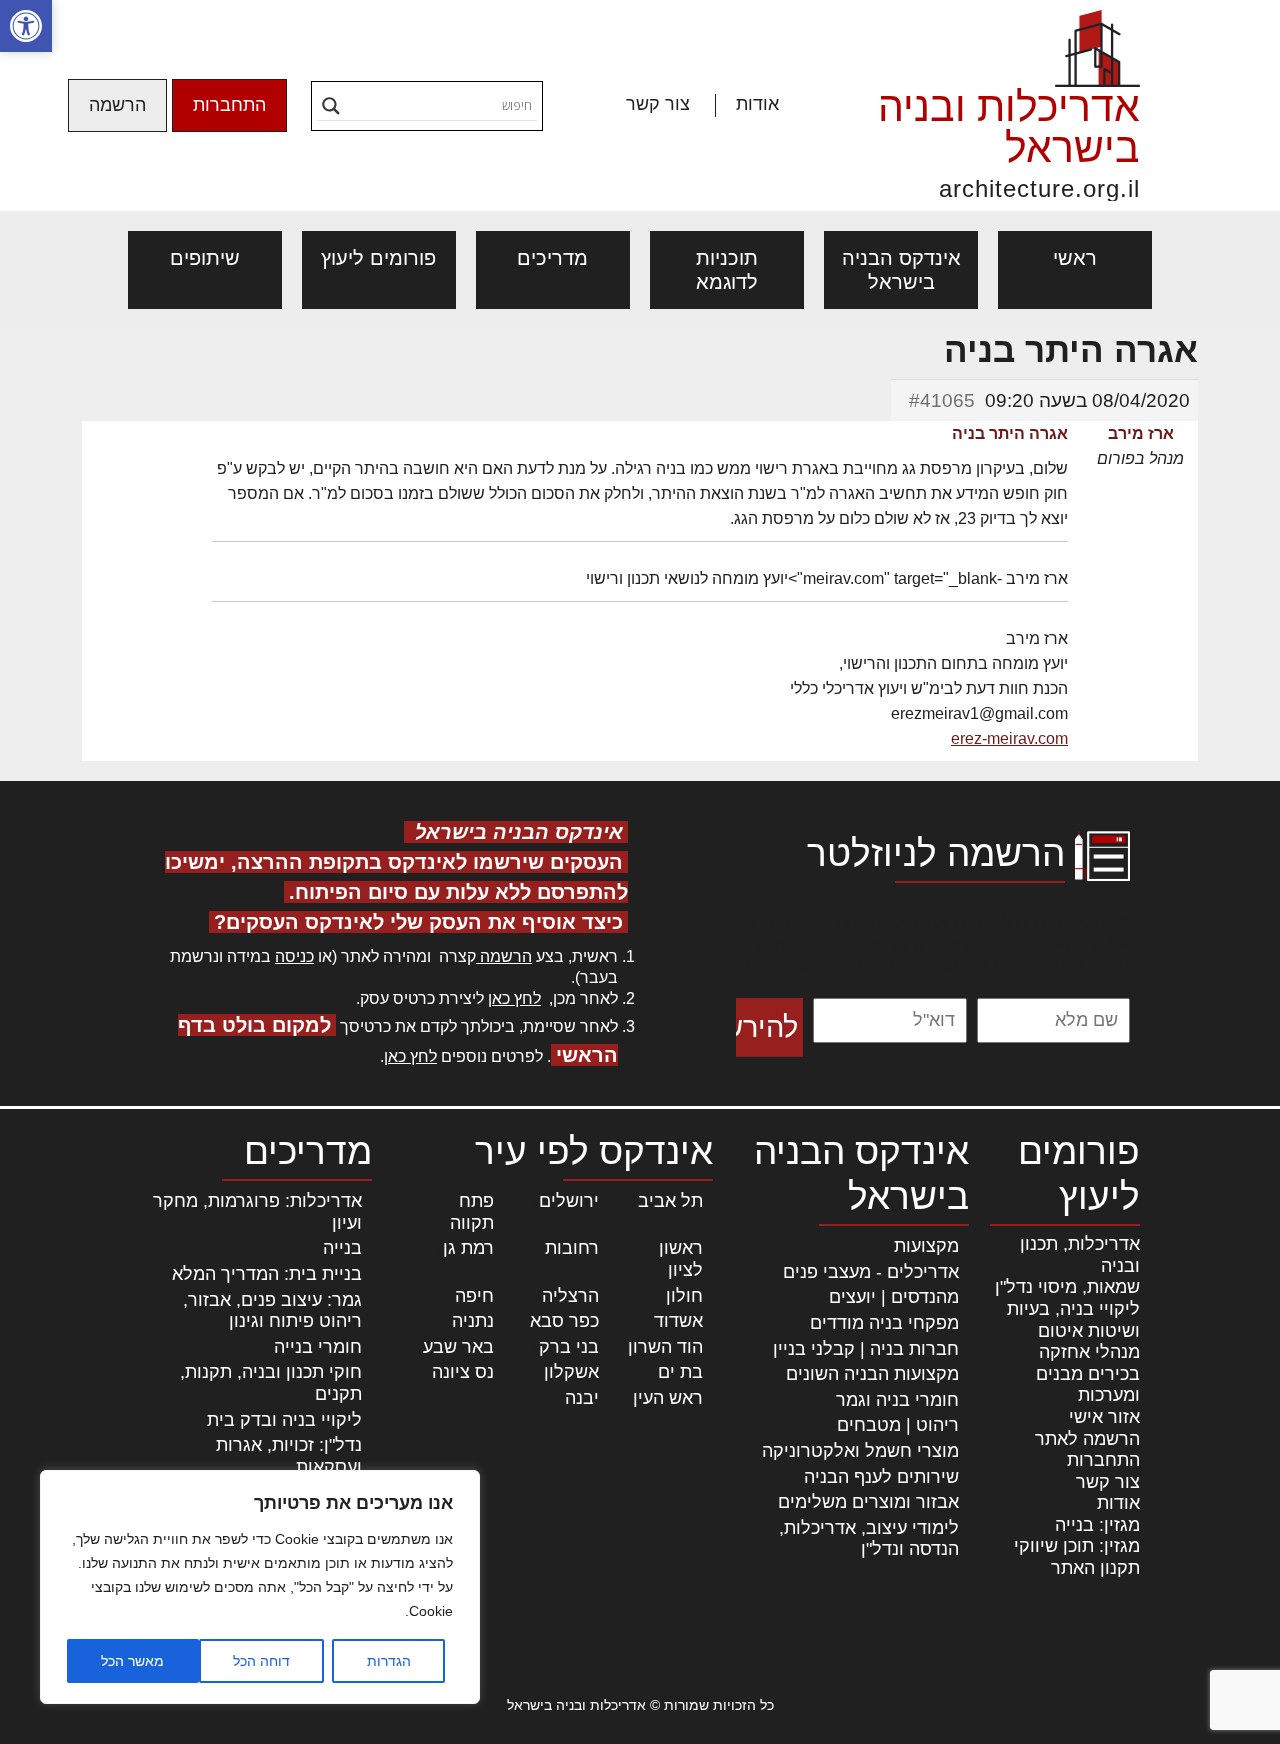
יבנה (582, 1398)
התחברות (229, 105)
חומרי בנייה (318, 1347)
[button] (26, 26)
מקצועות (926, 1246)
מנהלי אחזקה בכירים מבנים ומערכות (1088, 1373)
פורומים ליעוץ (378, 258)
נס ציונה (463, 1372)
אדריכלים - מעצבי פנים (871, 1272)
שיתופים (205, 258)
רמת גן (468, 1248)
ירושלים (569, 1201)
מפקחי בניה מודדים (884, 1323)
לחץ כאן (514, 998)
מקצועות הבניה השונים (872, 1374)
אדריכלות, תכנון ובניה (1080, 1255)
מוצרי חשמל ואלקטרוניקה (860, 1451)
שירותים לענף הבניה (881, 1477)
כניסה (294, 956)
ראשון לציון (681, 1259)
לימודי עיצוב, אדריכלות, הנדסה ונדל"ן (869, 1539)
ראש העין (668, 1398)
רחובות (572, 1248)
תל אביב (670, 1201)
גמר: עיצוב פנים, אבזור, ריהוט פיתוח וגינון (272, 1311)
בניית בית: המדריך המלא (267, 1274)
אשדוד (678, 1321)
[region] (260, 1587)
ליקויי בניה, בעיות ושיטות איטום (1073, 1320)
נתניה (473, 1321)
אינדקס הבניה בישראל (901, 270)
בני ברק (569, 1347)
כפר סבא (564, 1321)
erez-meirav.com (1009, 738)
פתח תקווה (472, 1212)
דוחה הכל (261, 1661)
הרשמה (117, 105)
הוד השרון (665, 1347)
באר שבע (458, 1347)
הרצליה (570, 1296)
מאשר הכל (132, 1661)
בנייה (342, 1248)
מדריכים (552, 258)
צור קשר (658, 104)
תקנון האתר (1095, 1568)
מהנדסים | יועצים (894, 1297)
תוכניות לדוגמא (727, 270)
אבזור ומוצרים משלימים (868, 1502)
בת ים (680, 1372)
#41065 (942, 400)
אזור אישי (1104, 1417)
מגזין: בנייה (1097, 1525)
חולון (684, 1296)
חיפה (474, 1296)
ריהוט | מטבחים (898, 1425)
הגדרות (389, 1661)
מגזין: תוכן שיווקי (1077, 1546)
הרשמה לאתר (1087, 1439)
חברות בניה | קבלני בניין (866, 1349)
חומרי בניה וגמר (897, 1400)
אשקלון (571, 1372)
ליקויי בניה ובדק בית (284, 1420)
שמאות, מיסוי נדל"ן (1067, 1287)
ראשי (1075, 258)
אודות (757, 104)
